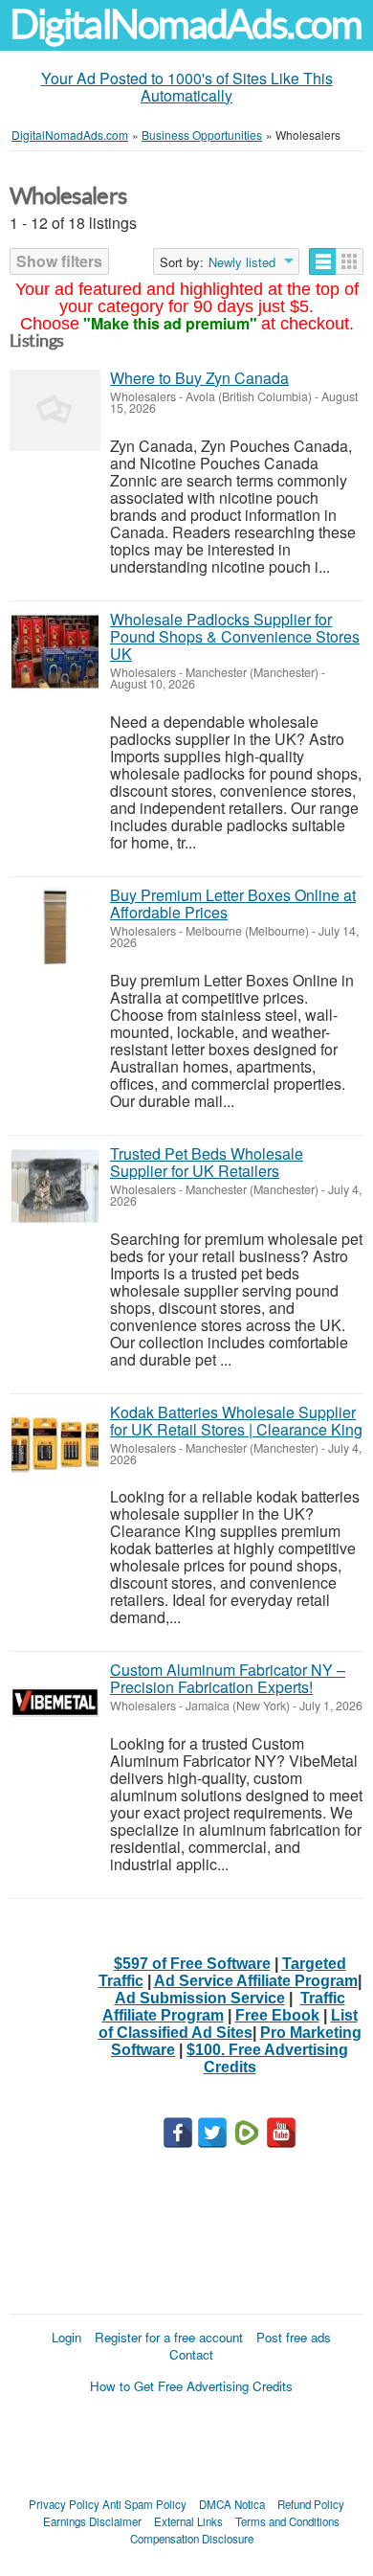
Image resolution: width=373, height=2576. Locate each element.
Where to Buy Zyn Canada (199, 378)
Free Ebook (277, 2015)
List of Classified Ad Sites (228, 2024)
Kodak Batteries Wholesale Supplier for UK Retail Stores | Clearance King (236, 1421)
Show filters (59, 261)
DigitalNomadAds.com (186, 24)
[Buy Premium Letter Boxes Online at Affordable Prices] (55, 927)
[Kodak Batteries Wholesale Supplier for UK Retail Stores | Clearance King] (55, 1445)
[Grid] (350, 261)
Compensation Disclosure (192, 2539)
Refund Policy (311, 2504)
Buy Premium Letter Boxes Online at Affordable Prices (233, 904)
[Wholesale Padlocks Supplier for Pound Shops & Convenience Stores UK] (55, 652)
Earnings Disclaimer (92, 2521)
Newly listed (242, 262)
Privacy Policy (64, 2504)
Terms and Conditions (287, 2521)
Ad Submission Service (200, 1998)
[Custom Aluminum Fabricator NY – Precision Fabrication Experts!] (55, 1702)
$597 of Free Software (192, 1964)
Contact (191, 2354)
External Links (188, 2521)
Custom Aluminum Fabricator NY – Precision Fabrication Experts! (228, 1678)
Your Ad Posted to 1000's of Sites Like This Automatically (187, 87)
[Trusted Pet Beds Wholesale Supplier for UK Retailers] (55, 1186)
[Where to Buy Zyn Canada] (55, 410)
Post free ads (294, 2337)
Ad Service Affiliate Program (256, 1981)
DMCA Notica (232, 2504)
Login (66, 2337)
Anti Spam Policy (144, 2504)
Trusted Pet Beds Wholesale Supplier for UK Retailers (207, 1162)
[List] (323, 261)
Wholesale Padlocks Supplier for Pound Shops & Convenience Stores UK (235, 636)
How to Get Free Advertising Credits (191, 2386)
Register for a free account (169, 2337)
